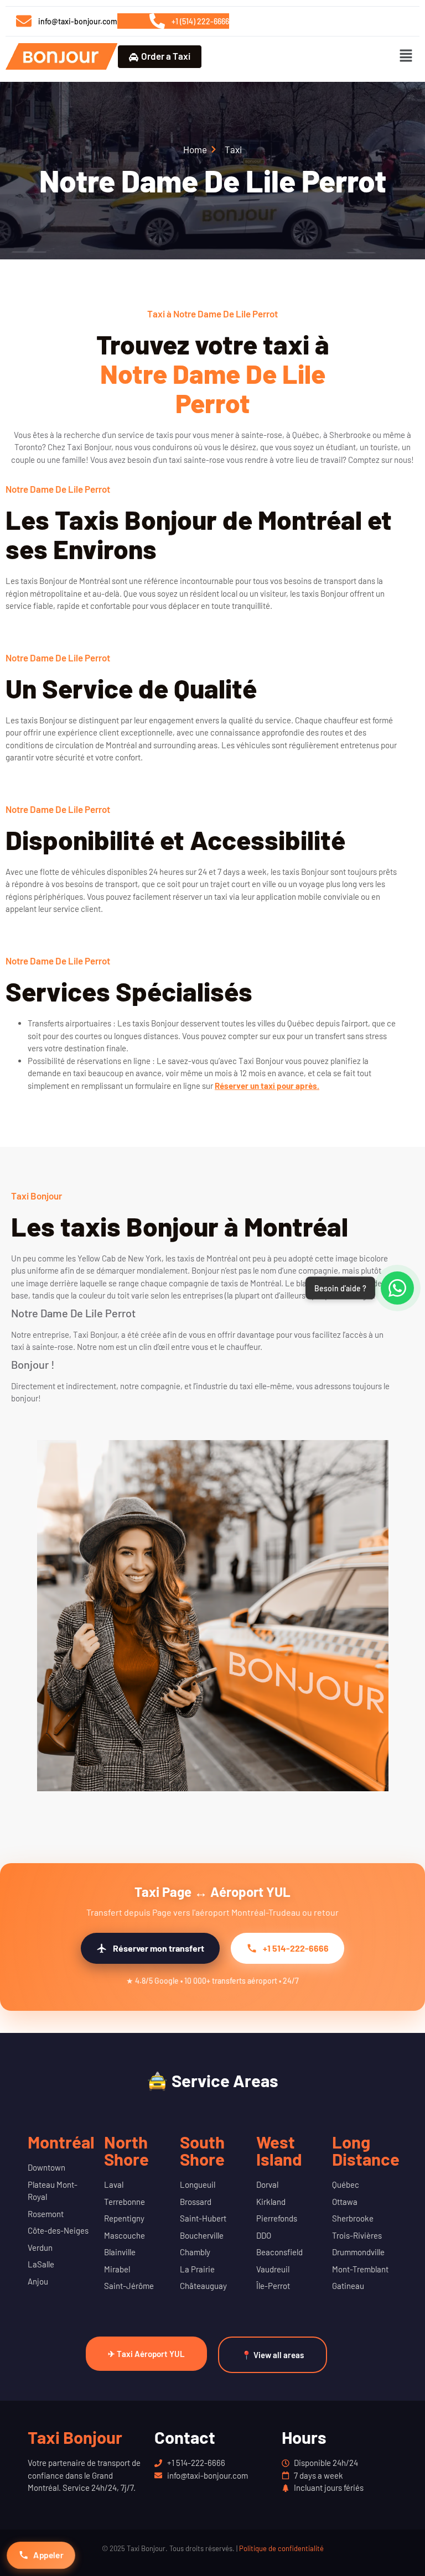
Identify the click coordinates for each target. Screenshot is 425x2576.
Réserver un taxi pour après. (267, 1086)
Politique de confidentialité (281, 2548)
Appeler (48, 2555)
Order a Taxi (166, 56)
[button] (406, 56)
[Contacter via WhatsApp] (397, 1288)
